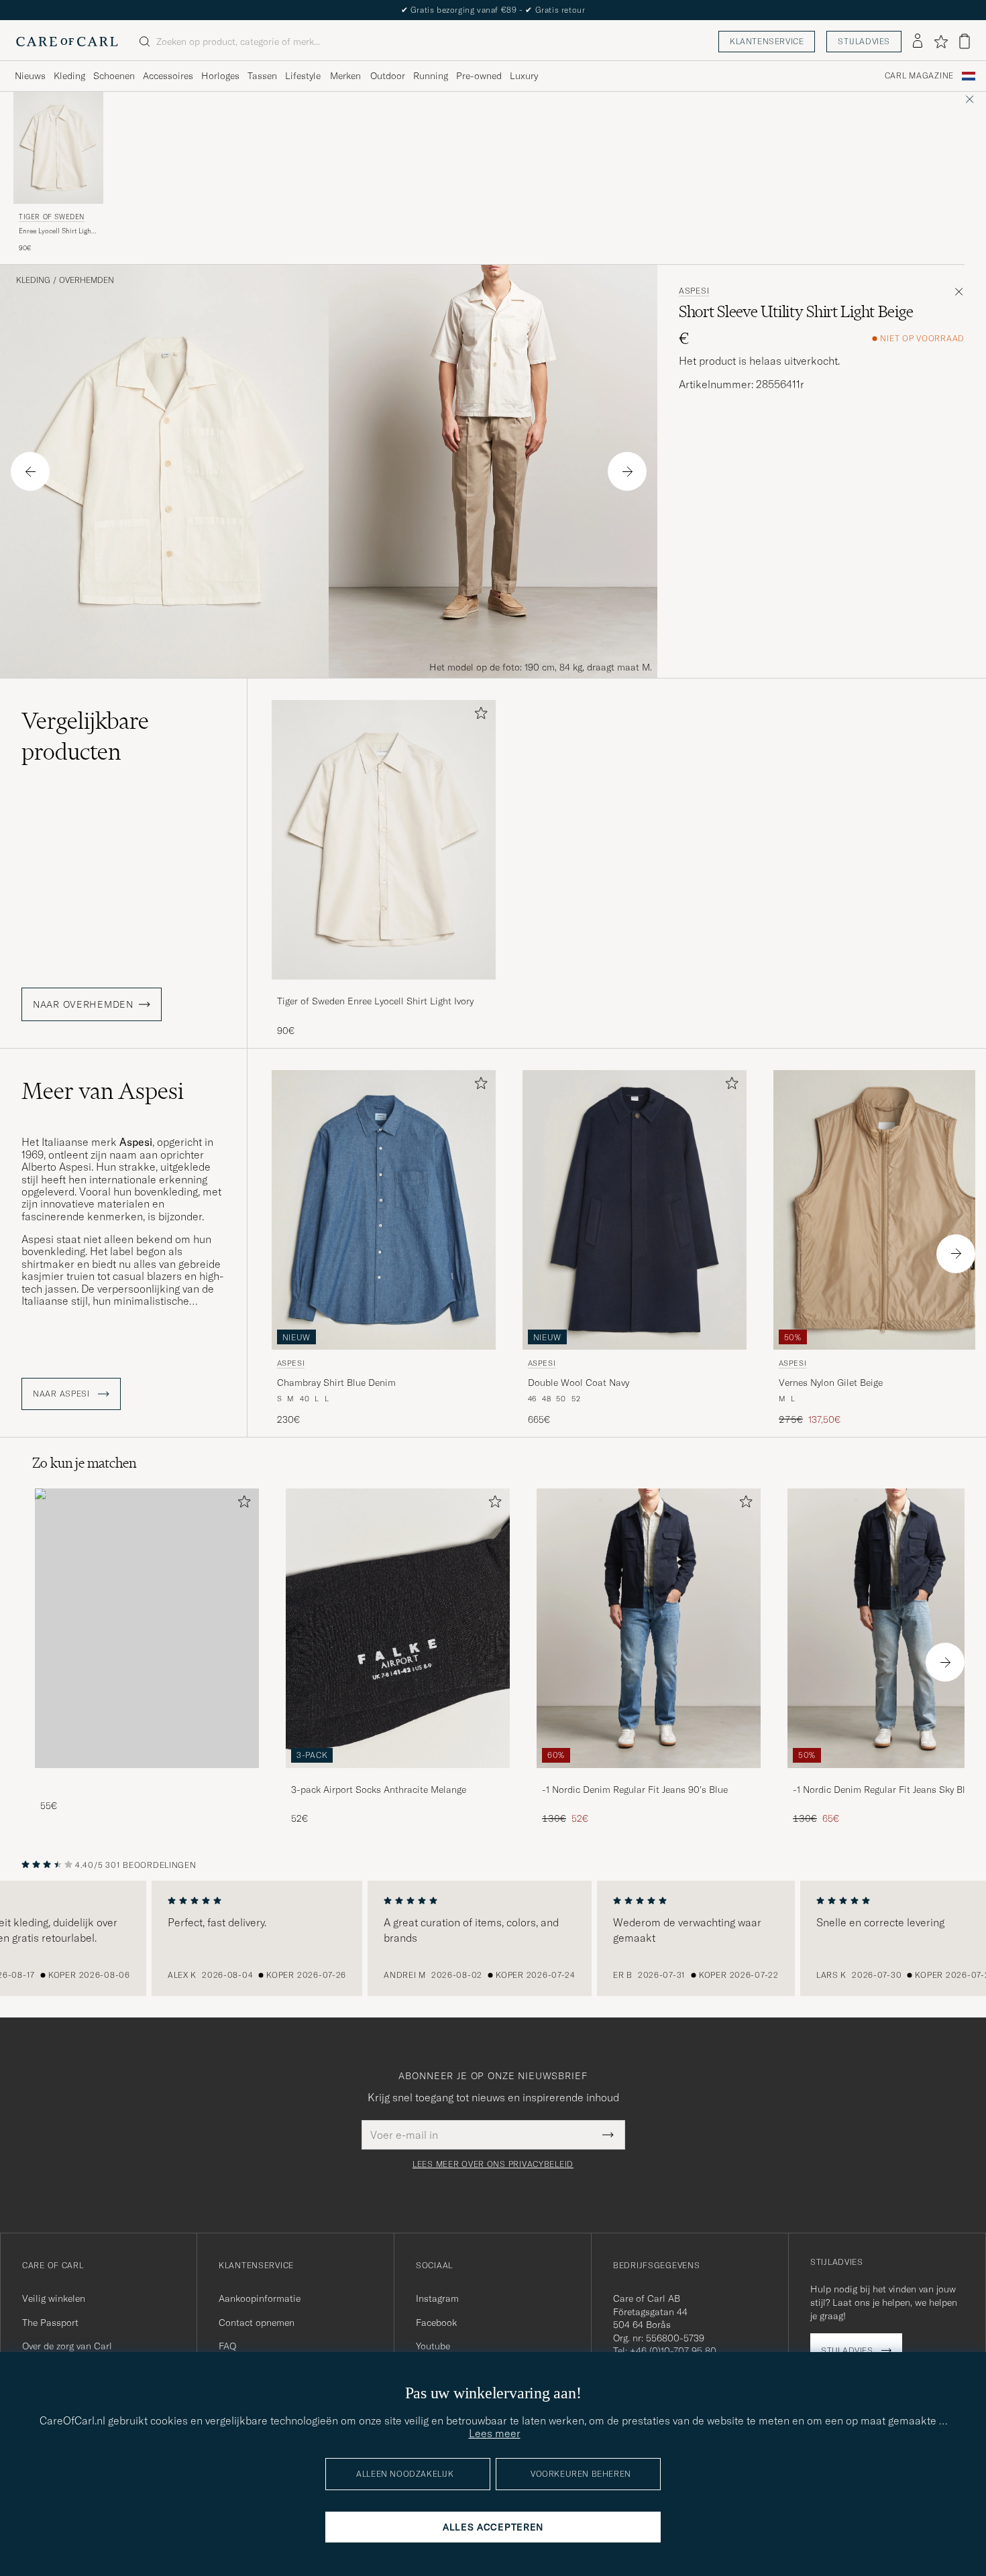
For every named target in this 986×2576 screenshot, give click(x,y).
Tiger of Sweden (52, 217)
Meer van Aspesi (103, 1091)
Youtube (433, 2346)
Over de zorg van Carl (67, 2346)
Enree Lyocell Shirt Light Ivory (56, 231)
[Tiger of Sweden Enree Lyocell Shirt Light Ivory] (384, 989)
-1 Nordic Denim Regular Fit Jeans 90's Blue (635, 1790)
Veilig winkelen (54, 2298)
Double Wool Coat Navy (579, 1383)
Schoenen (114, 76)
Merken (345, 76)
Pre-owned (479, 76)
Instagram (437, 2298)
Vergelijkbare (85, 736)
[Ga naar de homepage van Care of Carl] (67, 42)
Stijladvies (864, 41)
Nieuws (30, 76)
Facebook (436, 2323)
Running (431, 76)
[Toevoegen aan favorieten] (478, 716)
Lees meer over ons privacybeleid (493, 2164)
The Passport (50, 2323)
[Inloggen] (918, 42)
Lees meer (495, 2433)
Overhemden (87, 280)
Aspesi (694, 291)
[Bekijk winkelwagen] (965, 41)
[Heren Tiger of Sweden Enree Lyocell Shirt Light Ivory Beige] (58, 148)
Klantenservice (767, 41)
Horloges (220, 76)
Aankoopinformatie (260, 2298)
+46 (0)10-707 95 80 (673, 2351)
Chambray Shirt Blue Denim (336, 1383)
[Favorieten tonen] (941, 42)
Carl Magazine (919, 76)
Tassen (262, 76)
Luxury (524, 76)
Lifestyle (303, 76)
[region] (493, 1938)
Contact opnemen (257, 2323)
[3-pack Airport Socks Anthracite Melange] (398, 1777)
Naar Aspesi (63, 1394)
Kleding (69, 76)
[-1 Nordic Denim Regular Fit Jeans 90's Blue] (649, 1777)
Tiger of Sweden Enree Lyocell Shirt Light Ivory (375, 1001)
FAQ (227, 2346)
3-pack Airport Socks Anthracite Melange (379, 1790)
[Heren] (147, 1628)
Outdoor (388, 76)
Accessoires (168, 76)
